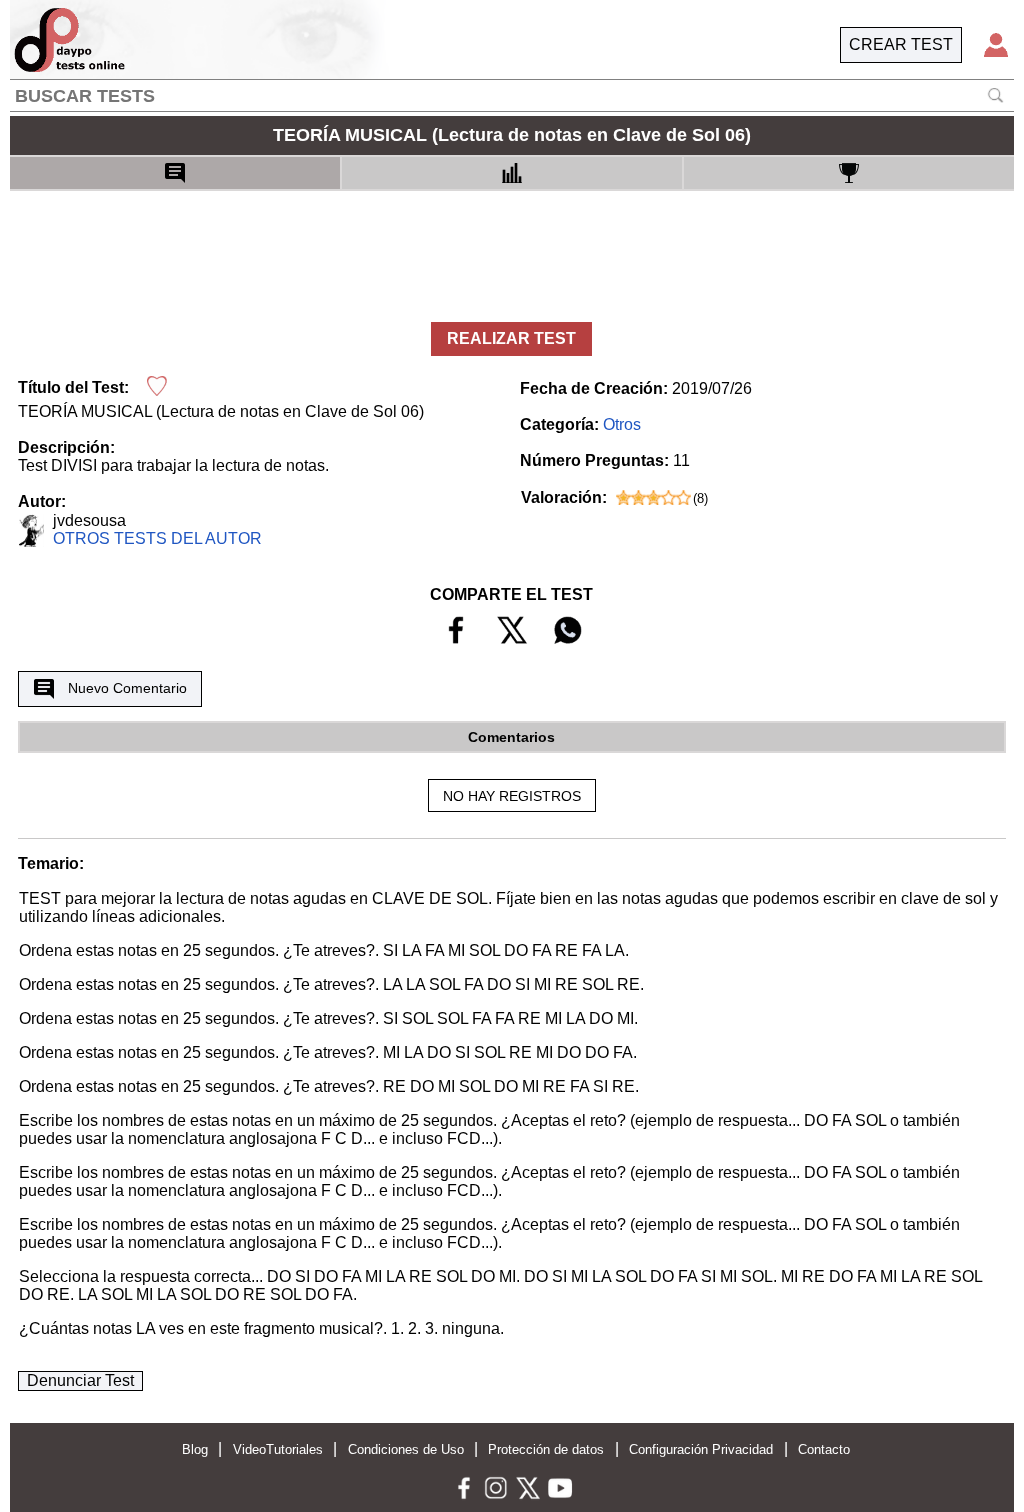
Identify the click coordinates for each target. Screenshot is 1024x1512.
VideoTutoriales (278, 1449)
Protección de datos (546, 1449)
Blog (195, 1449)
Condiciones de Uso (406, 1449)
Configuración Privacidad (701, 1449)
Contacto (824, 1449)
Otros (622, 424)
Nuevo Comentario (127, 688)
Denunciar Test (80, 1380)
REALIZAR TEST (511, 338)
